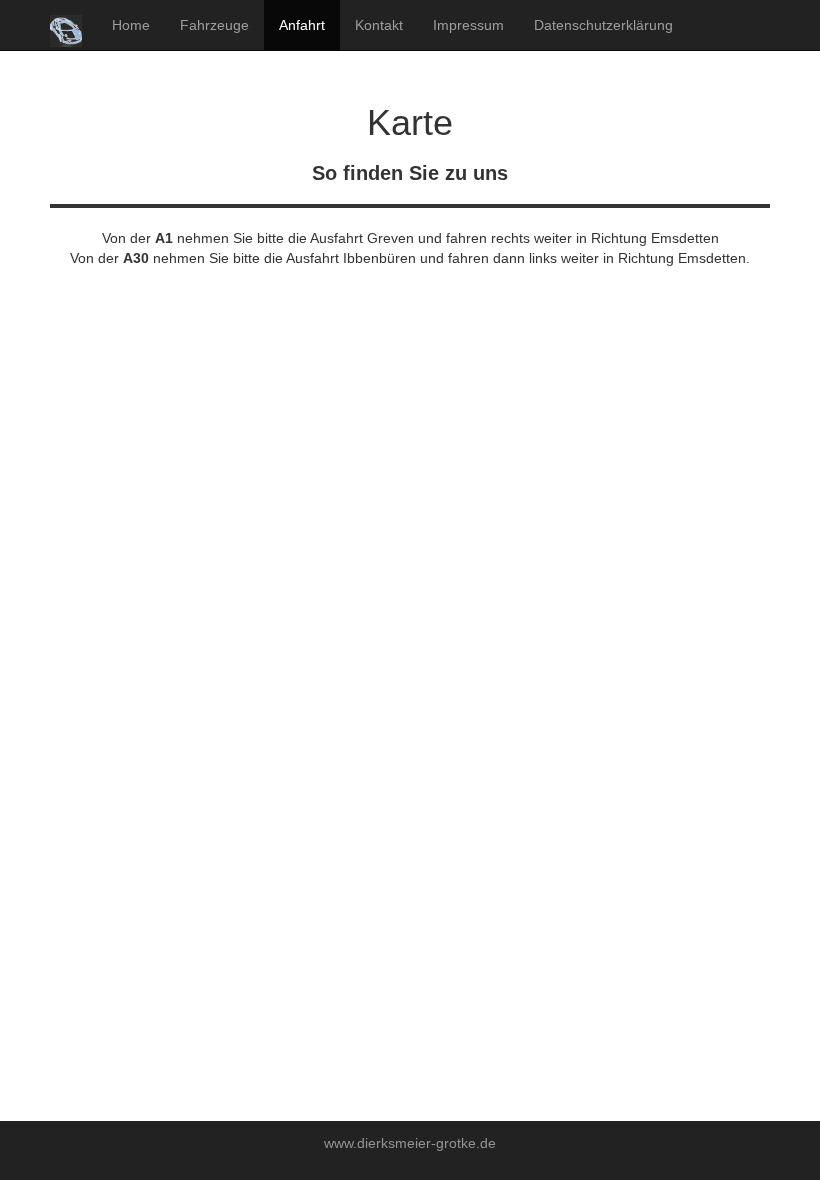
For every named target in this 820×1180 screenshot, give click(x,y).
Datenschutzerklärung (603, 25)
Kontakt (379, 25)
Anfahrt (302, 25)
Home (131, 25)
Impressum (468, 25)
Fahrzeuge (214, 25)
